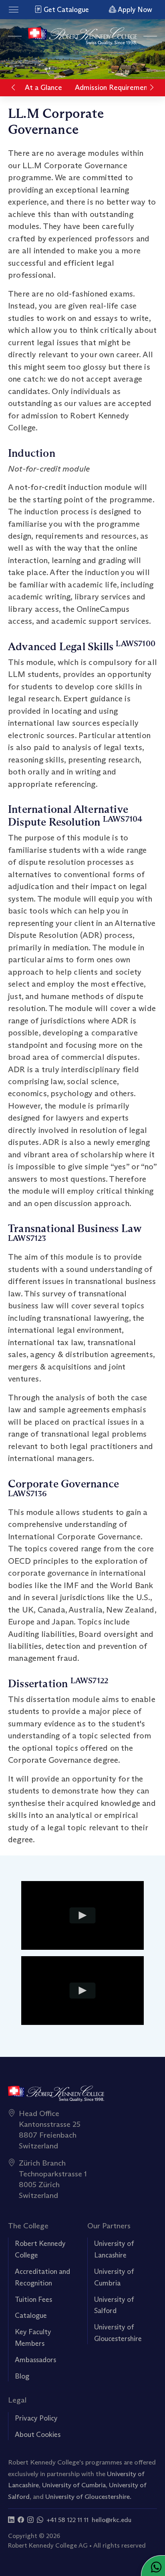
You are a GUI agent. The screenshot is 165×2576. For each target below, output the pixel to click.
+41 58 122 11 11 (67, 2520)
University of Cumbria (74, 2485)
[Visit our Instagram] (30, 2520)
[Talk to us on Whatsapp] (40, 2520)
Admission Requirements (114, 88)
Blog (22, 2376)
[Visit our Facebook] (21, 2520)
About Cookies (38, 2435)
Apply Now (134, 10)
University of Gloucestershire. (88, 2496)
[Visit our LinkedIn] (11, 2520)
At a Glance (43, 88)
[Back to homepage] (83, 36)
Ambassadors (35, 2360)
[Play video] (83, 1915)
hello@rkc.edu (112, 2520)
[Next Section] (152, 88)
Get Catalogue (65, 10)
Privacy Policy (36, 2418)
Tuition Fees (33, 2299)
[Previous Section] (13, 88)
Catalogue (31, 2315)
